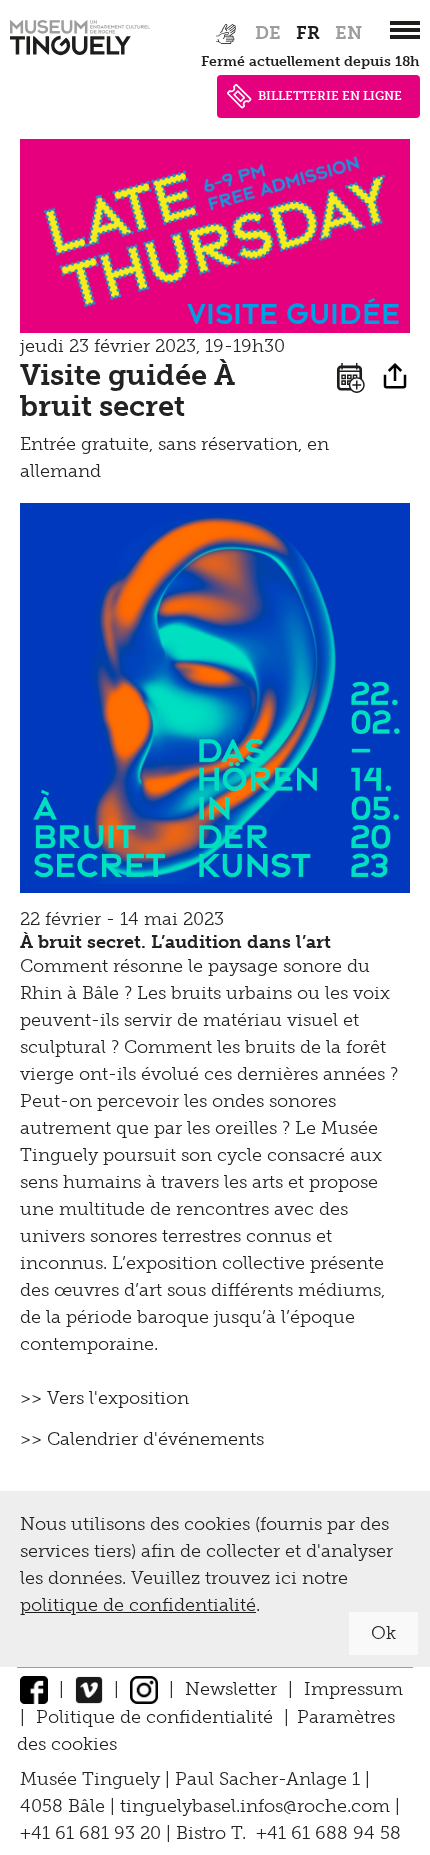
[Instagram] (144, 1689)
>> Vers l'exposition (104, 1398)
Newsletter (231, 1689)
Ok (383, 1633)
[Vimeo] (89, 1689)
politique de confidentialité (138, 1605)
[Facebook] (34, 1689)
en (348, 33)
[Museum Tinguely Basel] (80, 55)
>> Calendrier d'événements (142, 1439)
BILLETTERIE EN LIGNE (330, 96)
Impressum (353, 1689)
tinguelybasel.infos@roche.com (257, 1806)
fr (308, 33)
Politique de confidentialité (154, 1717)
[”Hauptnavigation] (405, 30)
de (268, 33)
